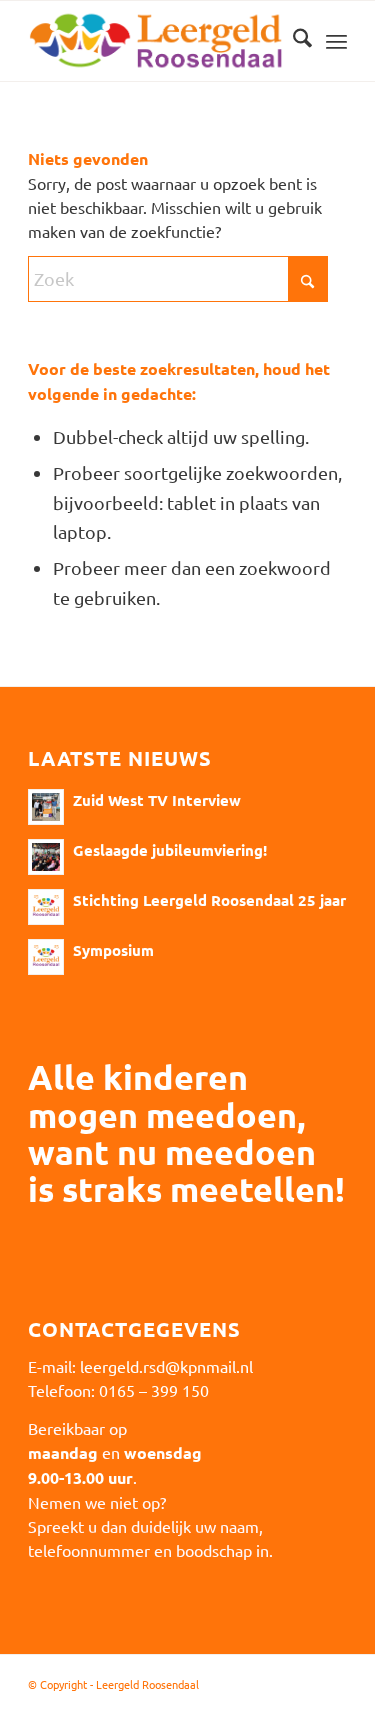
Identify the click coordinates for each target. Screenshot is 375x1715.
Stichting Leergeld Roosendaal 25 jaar (209, 900)
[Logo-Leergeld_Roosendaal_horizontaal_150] (155, 41)
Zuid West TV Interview (157, 800)
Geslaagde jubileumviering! (170, 850)
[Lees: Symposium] (46, 957)
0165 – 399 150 (154, 1390)
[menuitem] (292, 41)
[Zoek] (292, 41)
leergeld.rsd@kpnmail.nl (166, 1366)
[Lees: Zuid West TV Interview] (46, 807)
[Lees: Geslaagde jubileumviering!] (46, 857)
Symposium (113, 950)
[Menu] (336, 41)
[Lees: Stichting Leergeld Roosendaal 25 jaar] (46, 907)
